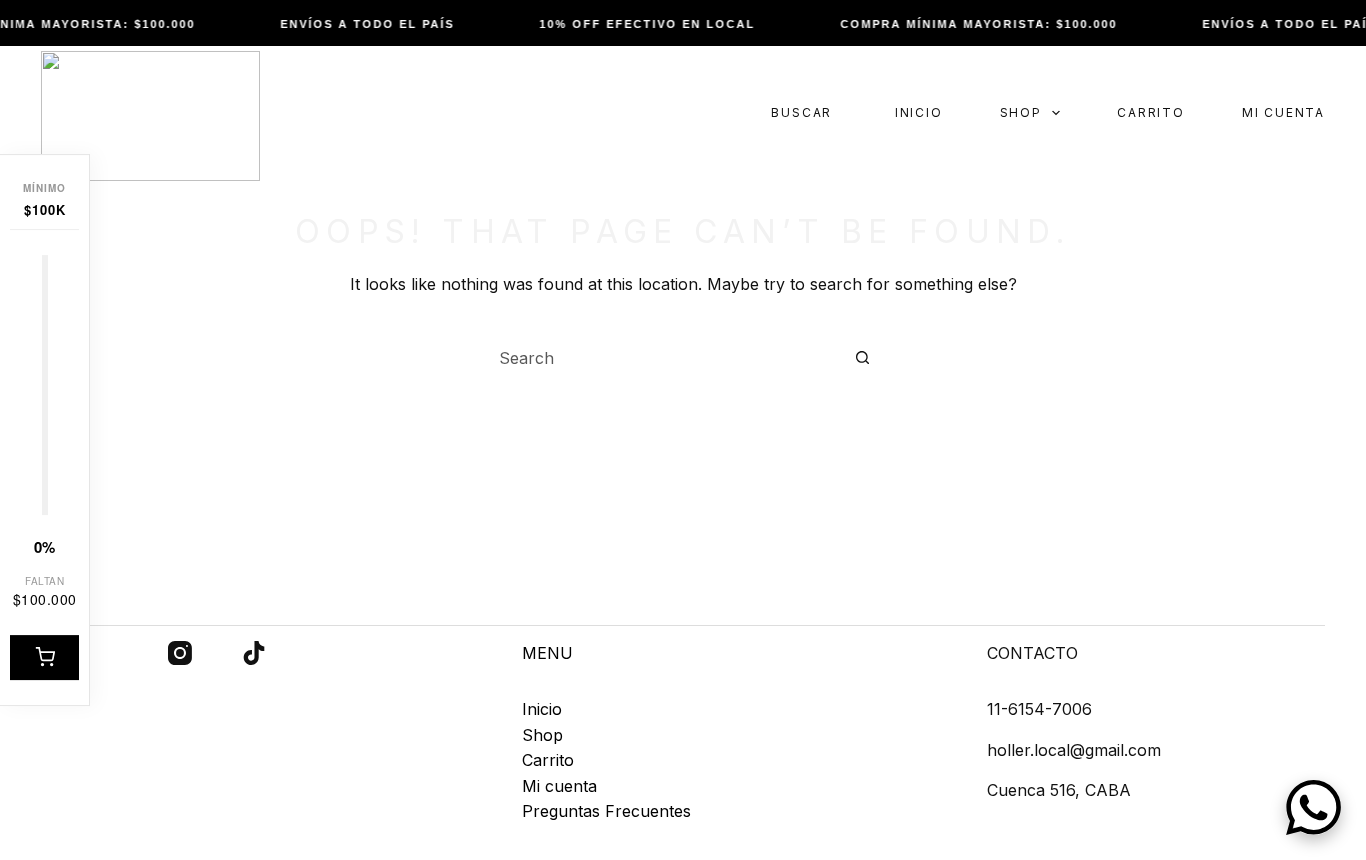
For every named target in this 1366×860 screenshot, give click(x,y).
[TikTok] (254, 653)
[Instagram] (180, 653)
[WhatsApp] (1313, 807)
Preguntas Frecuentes (606, 811)
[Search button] (862, 358)
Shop (1021, 112)
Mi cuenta (1283, 112)
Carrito (1151, 112)
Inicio (919, 112)
